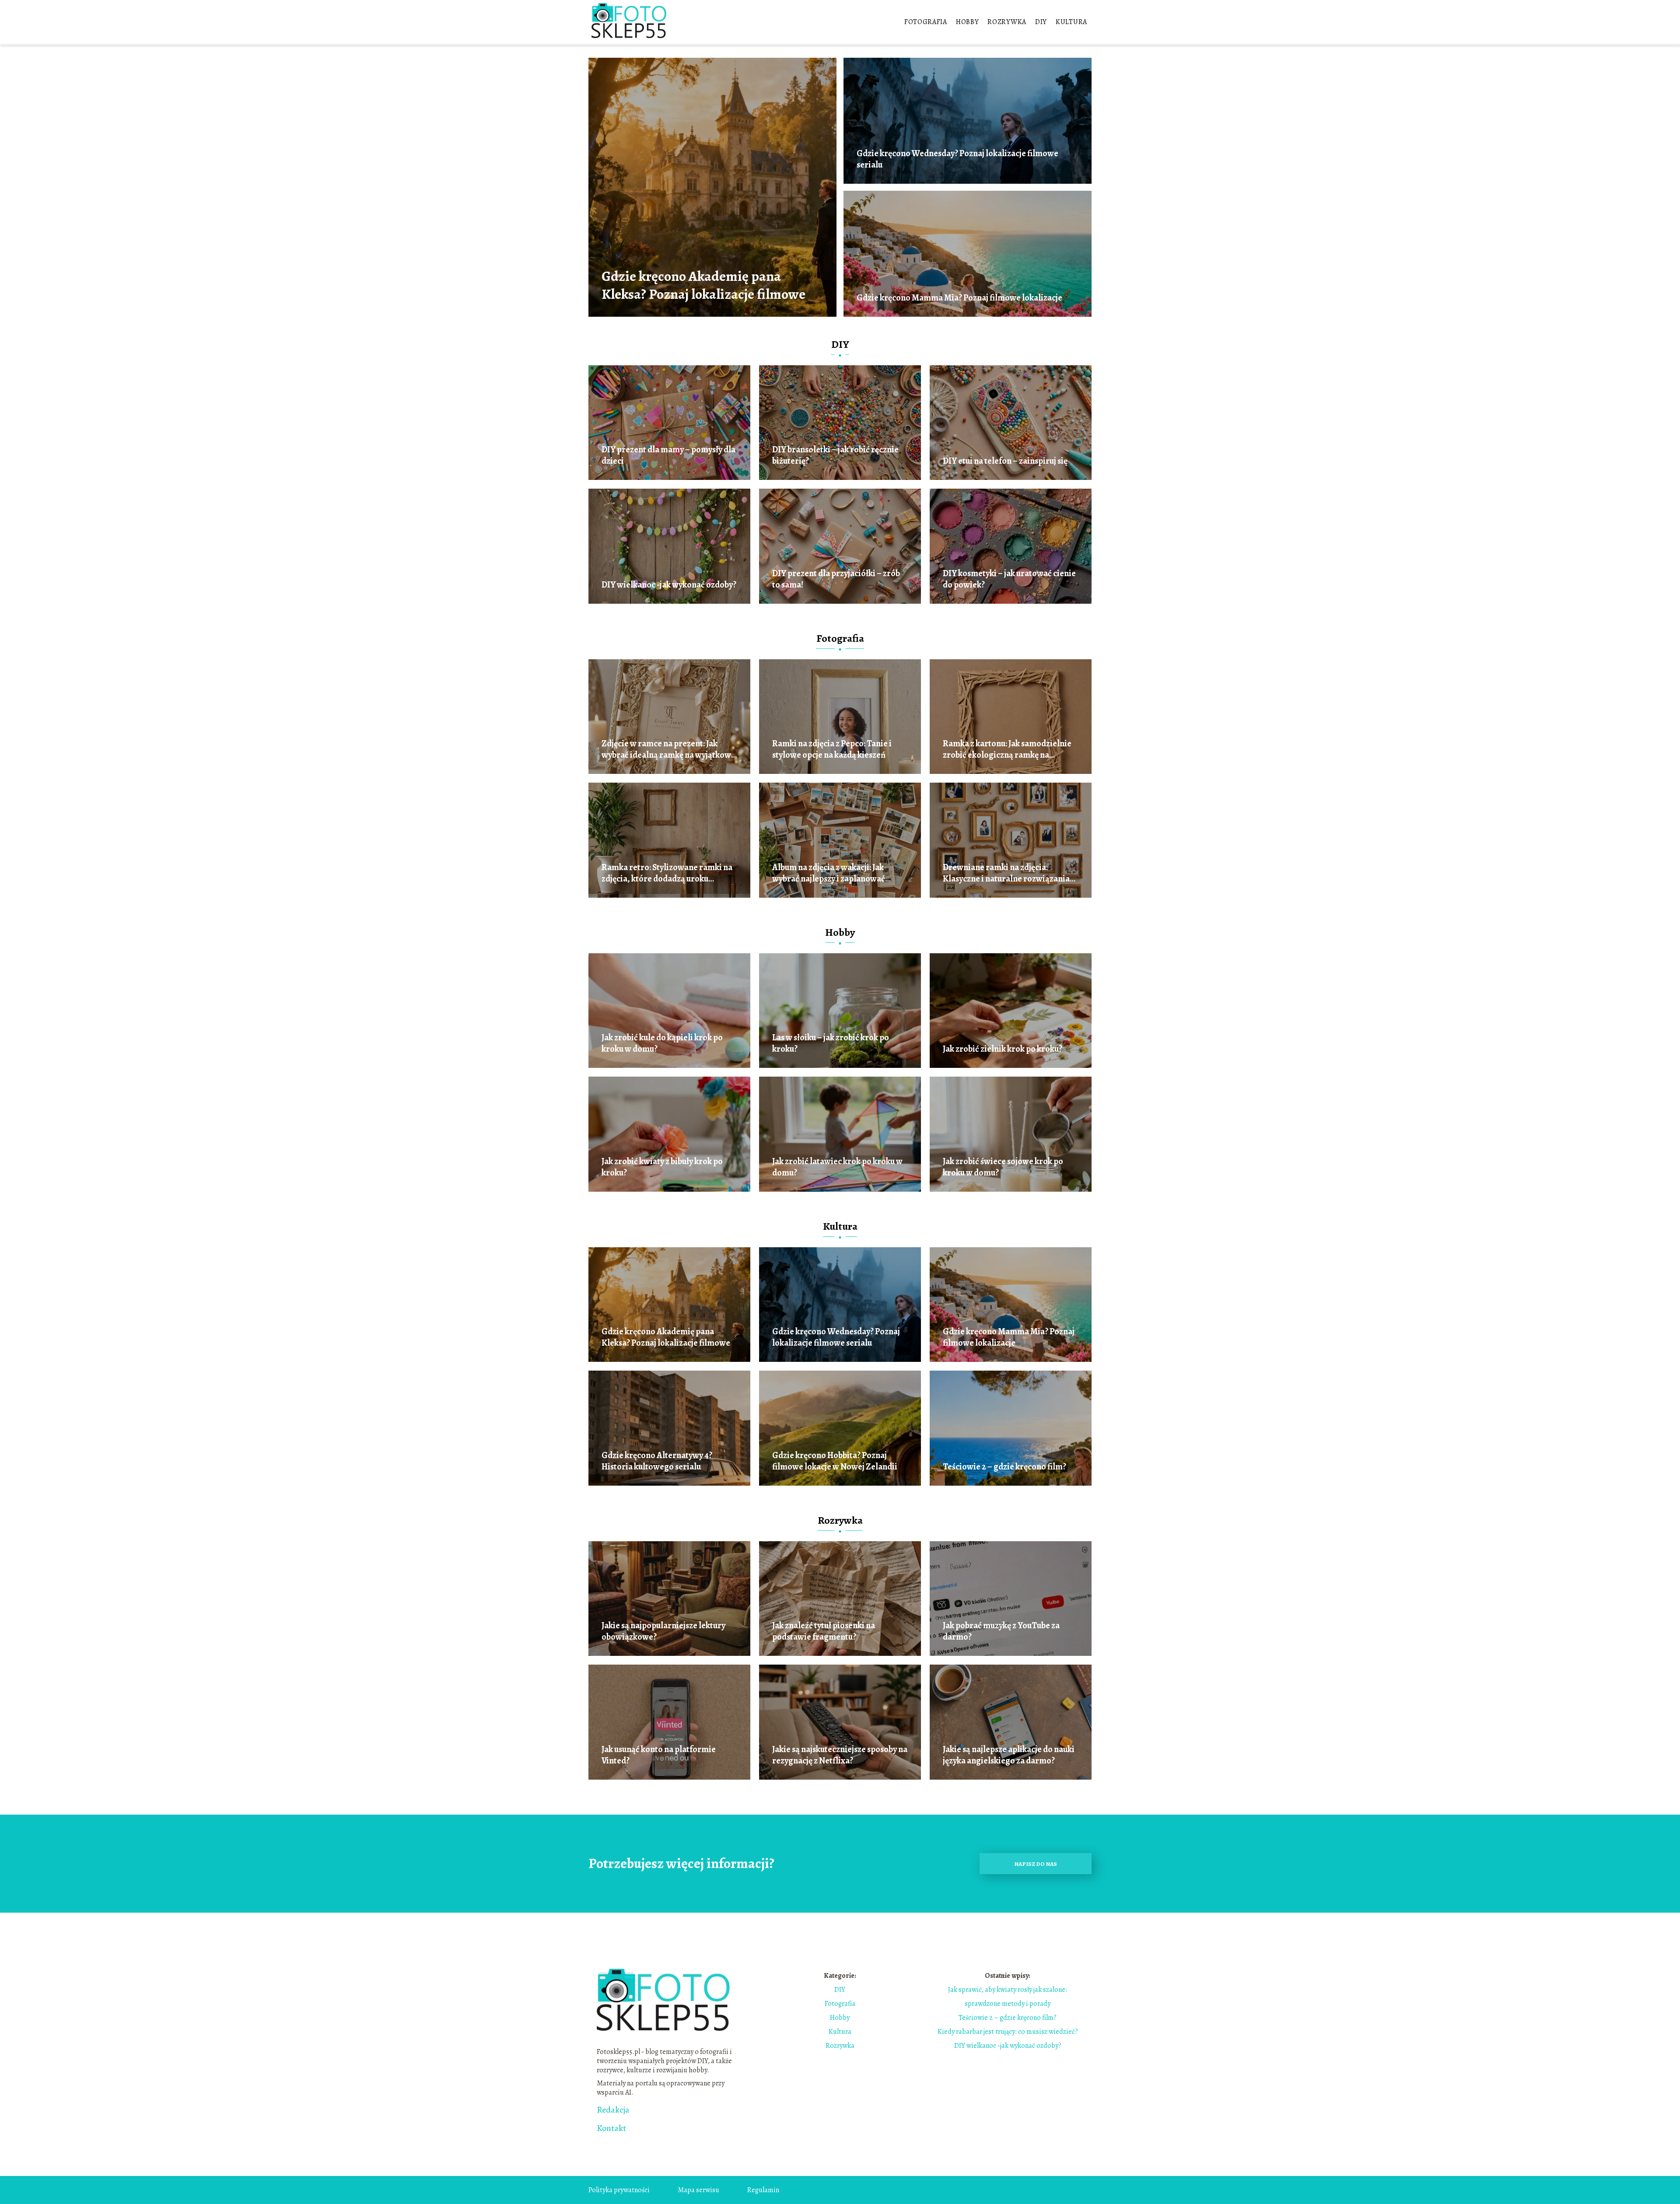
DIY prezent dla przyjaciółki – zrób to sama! (836, 579)
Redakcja (613, 2110)
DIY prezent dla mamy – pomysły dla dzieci (668, 455)
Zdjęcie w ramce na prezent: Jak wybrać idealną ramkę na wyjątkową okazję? (668, 749)
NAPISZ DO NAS (1036, 1864)
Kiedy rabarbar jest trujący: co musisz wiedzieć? (1008, 2032)
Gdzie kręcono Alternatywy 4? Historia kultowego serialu (657, 1461)
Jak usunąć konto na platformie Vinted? (659, 1755)
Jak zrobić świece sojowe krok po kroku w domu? (1003, 1167)
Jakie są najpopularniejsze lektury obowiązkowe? (663, 1631)
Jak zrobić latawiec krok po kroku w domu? (837, 1167)
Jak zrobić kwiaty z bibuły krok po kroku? (662, 1167)
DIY (1041, 22)
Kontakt (611, 2128)
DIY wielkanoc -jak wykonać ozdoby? (669, 585)
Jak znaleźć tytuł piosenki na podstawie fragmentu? (824, 1631)
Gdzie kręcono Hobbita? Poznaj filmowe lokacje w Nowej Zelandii (835, 1461)
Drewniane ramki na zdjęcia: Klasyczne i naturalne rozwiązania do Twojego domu (1006, 873)
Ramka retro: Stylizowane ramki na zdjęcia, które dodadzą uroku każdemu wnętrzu (667, 873)
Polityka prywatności (619, 2190)
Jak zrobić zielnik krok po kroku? (1003, 1049)
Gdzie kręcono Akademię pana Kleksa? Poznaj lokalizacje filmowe (703, 285)
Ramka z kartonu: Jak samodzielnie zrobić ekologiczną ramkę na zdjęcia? (1007, 749)
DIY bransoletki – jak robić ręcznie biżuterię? (835, 455)
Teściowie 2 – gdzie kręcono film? (1004, 1467)
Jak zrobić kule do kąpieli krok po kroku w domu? (662, 1043)
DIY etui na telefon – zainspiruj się (1005, 461)
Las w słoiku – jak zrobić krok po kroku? (831, 1043)
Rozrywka (1007, 22)
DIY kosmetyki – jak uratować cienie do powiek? (1009, 579)
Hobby (968, 22)
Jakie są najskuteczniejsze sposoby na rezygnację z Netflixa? (840, 1755)
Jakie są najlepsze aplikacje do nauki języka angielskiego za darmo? (1009, 1755)
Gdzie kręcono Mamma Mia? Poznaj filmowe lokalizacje (959, 298)
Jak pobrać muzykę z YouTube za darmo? (1001, 1631)
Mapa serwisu (698, 2190)
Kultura (1071, 22)
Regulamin (763, 2190)
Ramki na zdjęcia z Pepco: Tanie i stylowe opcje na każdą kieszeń (832, 749)
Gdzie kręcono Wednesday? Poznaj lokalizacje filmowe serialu (957, 159)
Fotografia (926, 22)
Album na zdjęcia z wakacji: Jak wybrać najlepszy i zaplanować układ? (829, 873)
